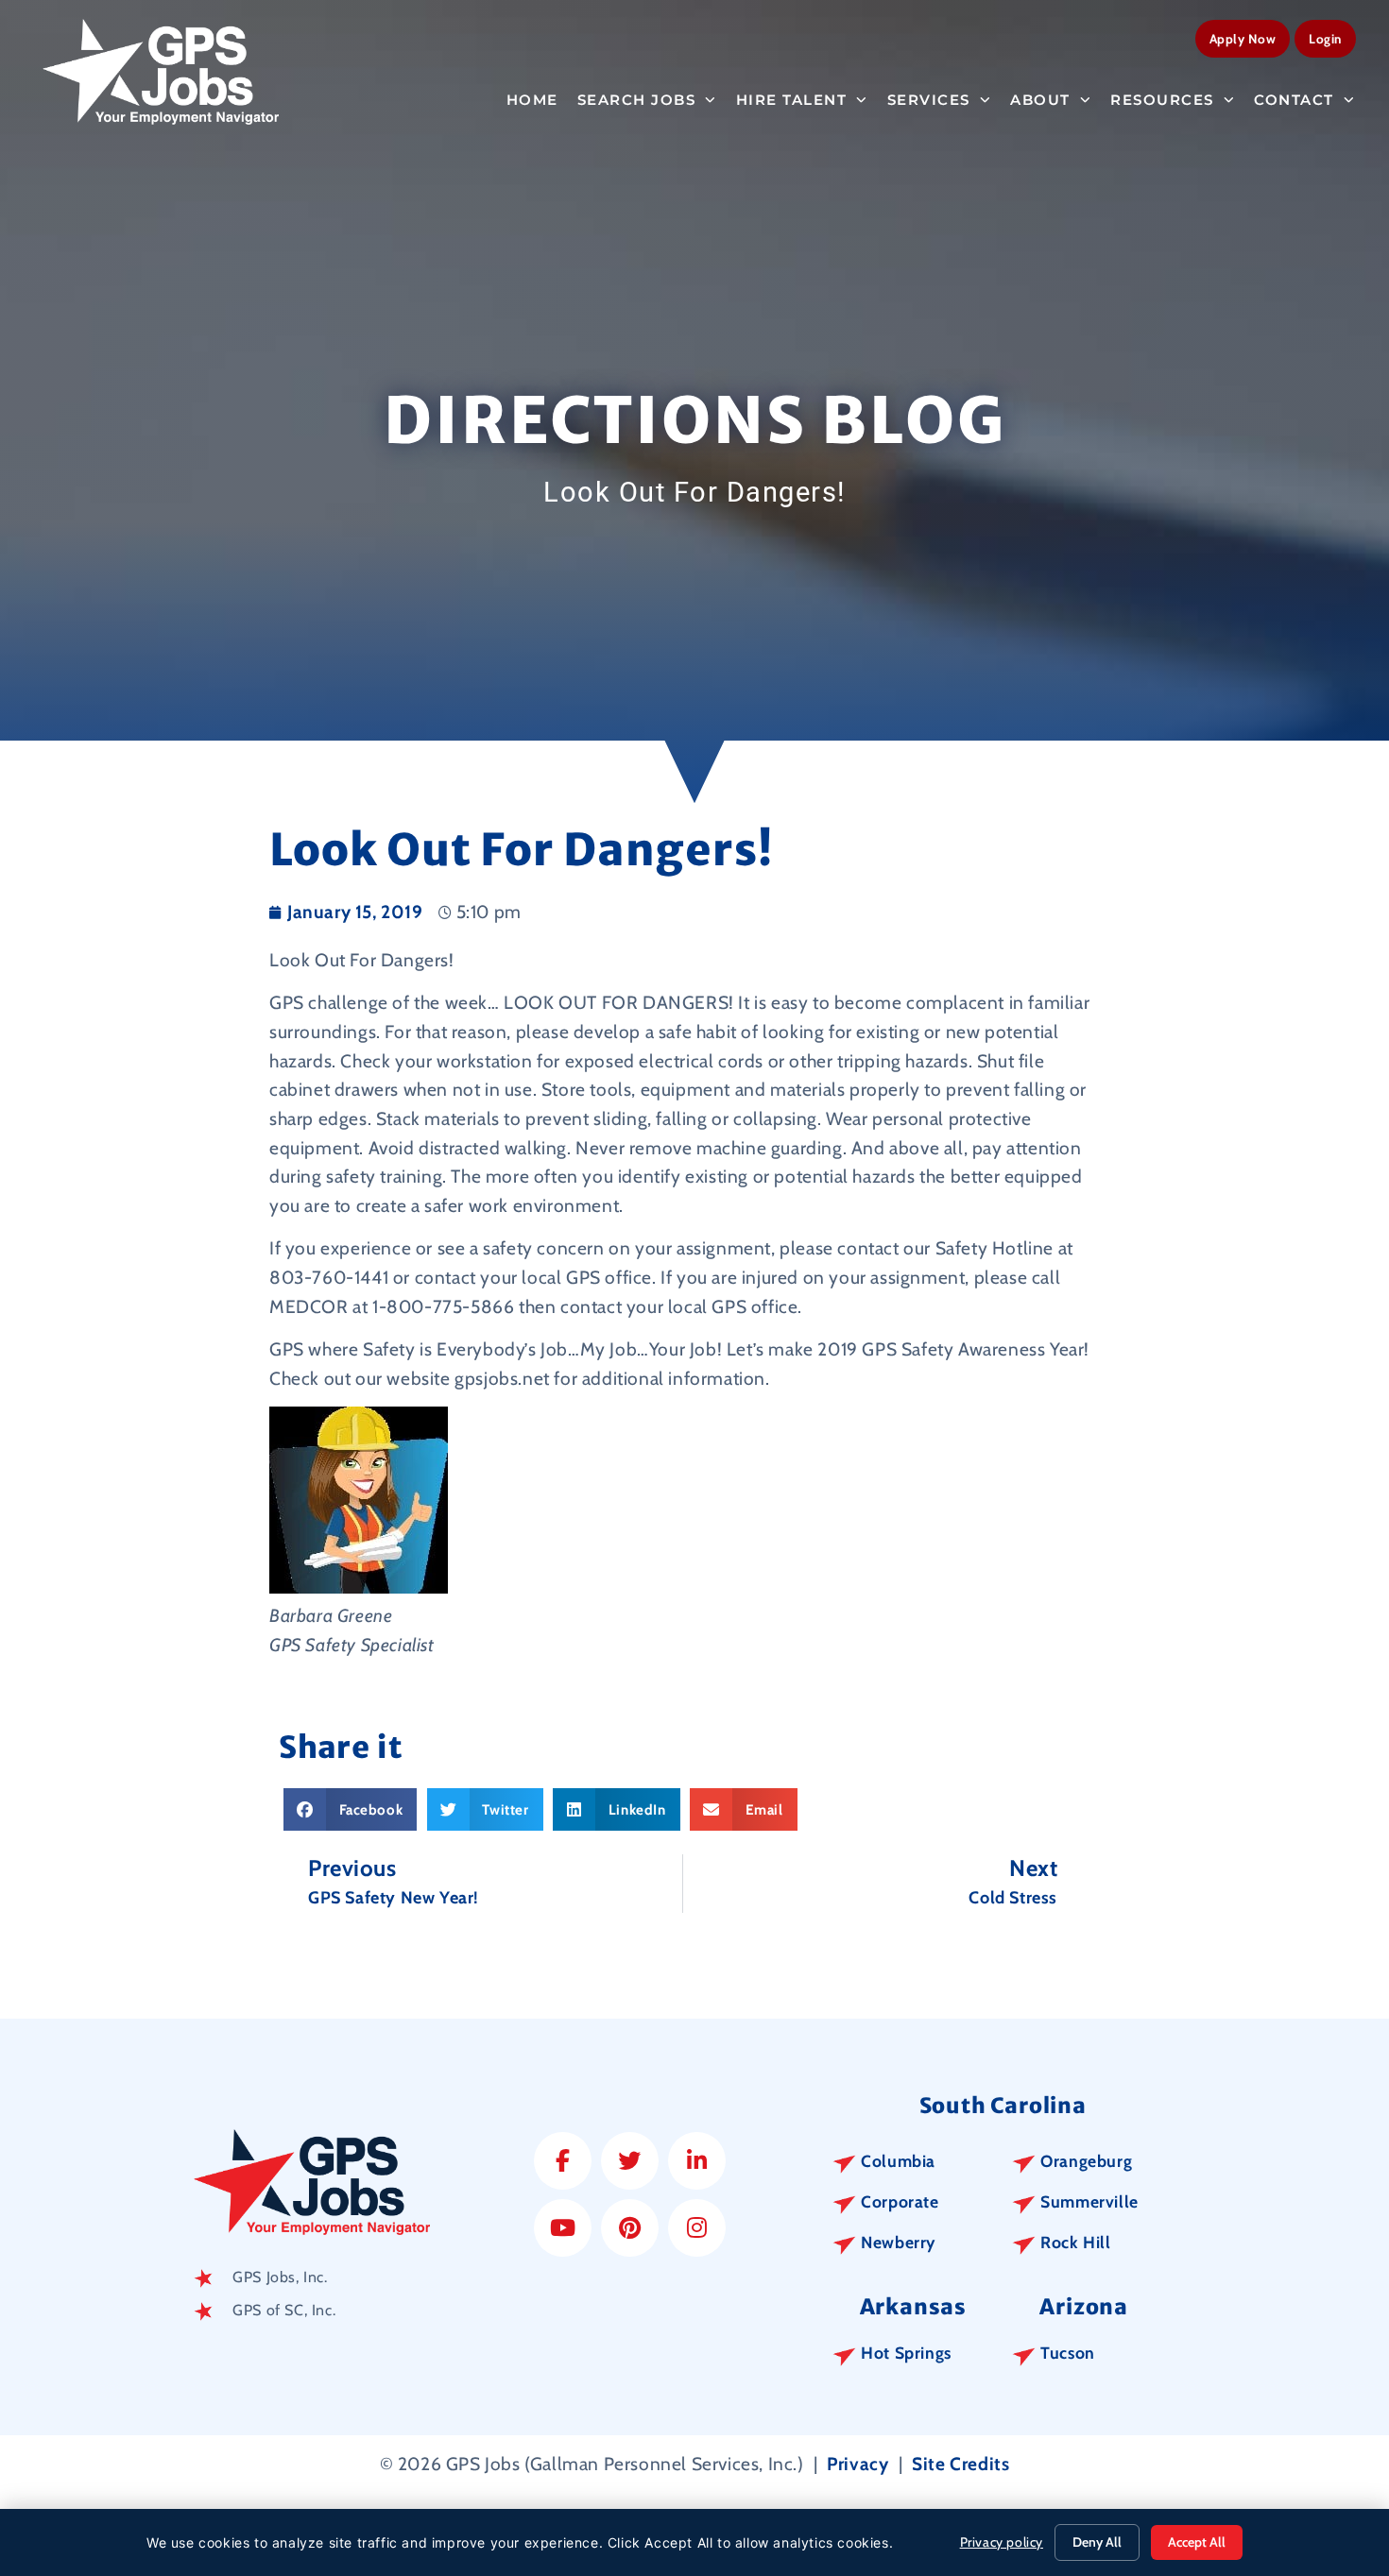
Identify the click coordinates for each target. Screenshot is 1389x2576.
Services (929, 100)
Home (532, 100)
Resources (1162, 100)
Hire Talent (792, 100)
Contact (1294, 100)
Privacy (857, 2464)
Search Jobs (637, 100)
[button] (350, 1809)
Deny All (1097, 2542)
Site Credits (960, 2464)
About (1040, 100)
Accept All (1197, 2542)
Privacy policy (1002, 2542)
